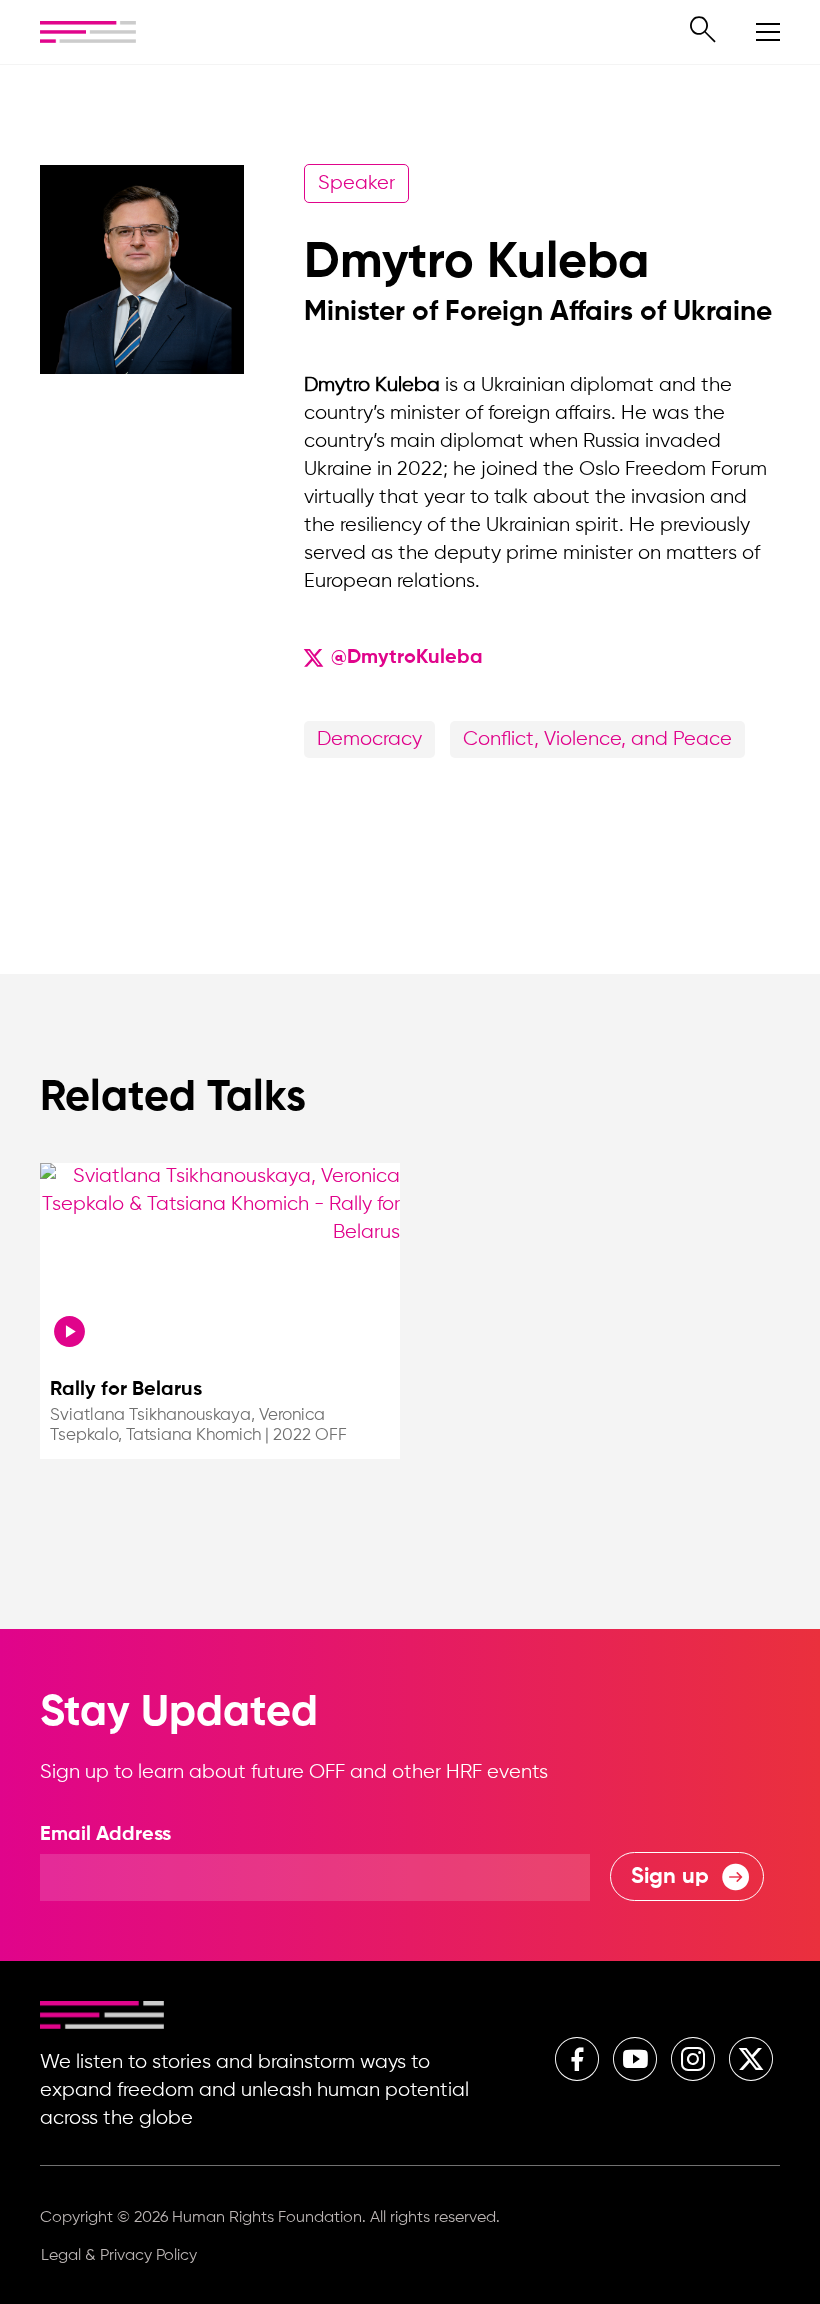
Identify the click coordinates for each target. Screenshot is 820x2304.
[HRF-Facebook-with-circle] (577, 2059)
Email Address (105, 1835)
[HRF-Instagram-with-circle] (693, 2059)
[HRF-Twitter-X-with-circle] (751, 2059)
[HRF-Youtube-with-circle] (635, 2059)
